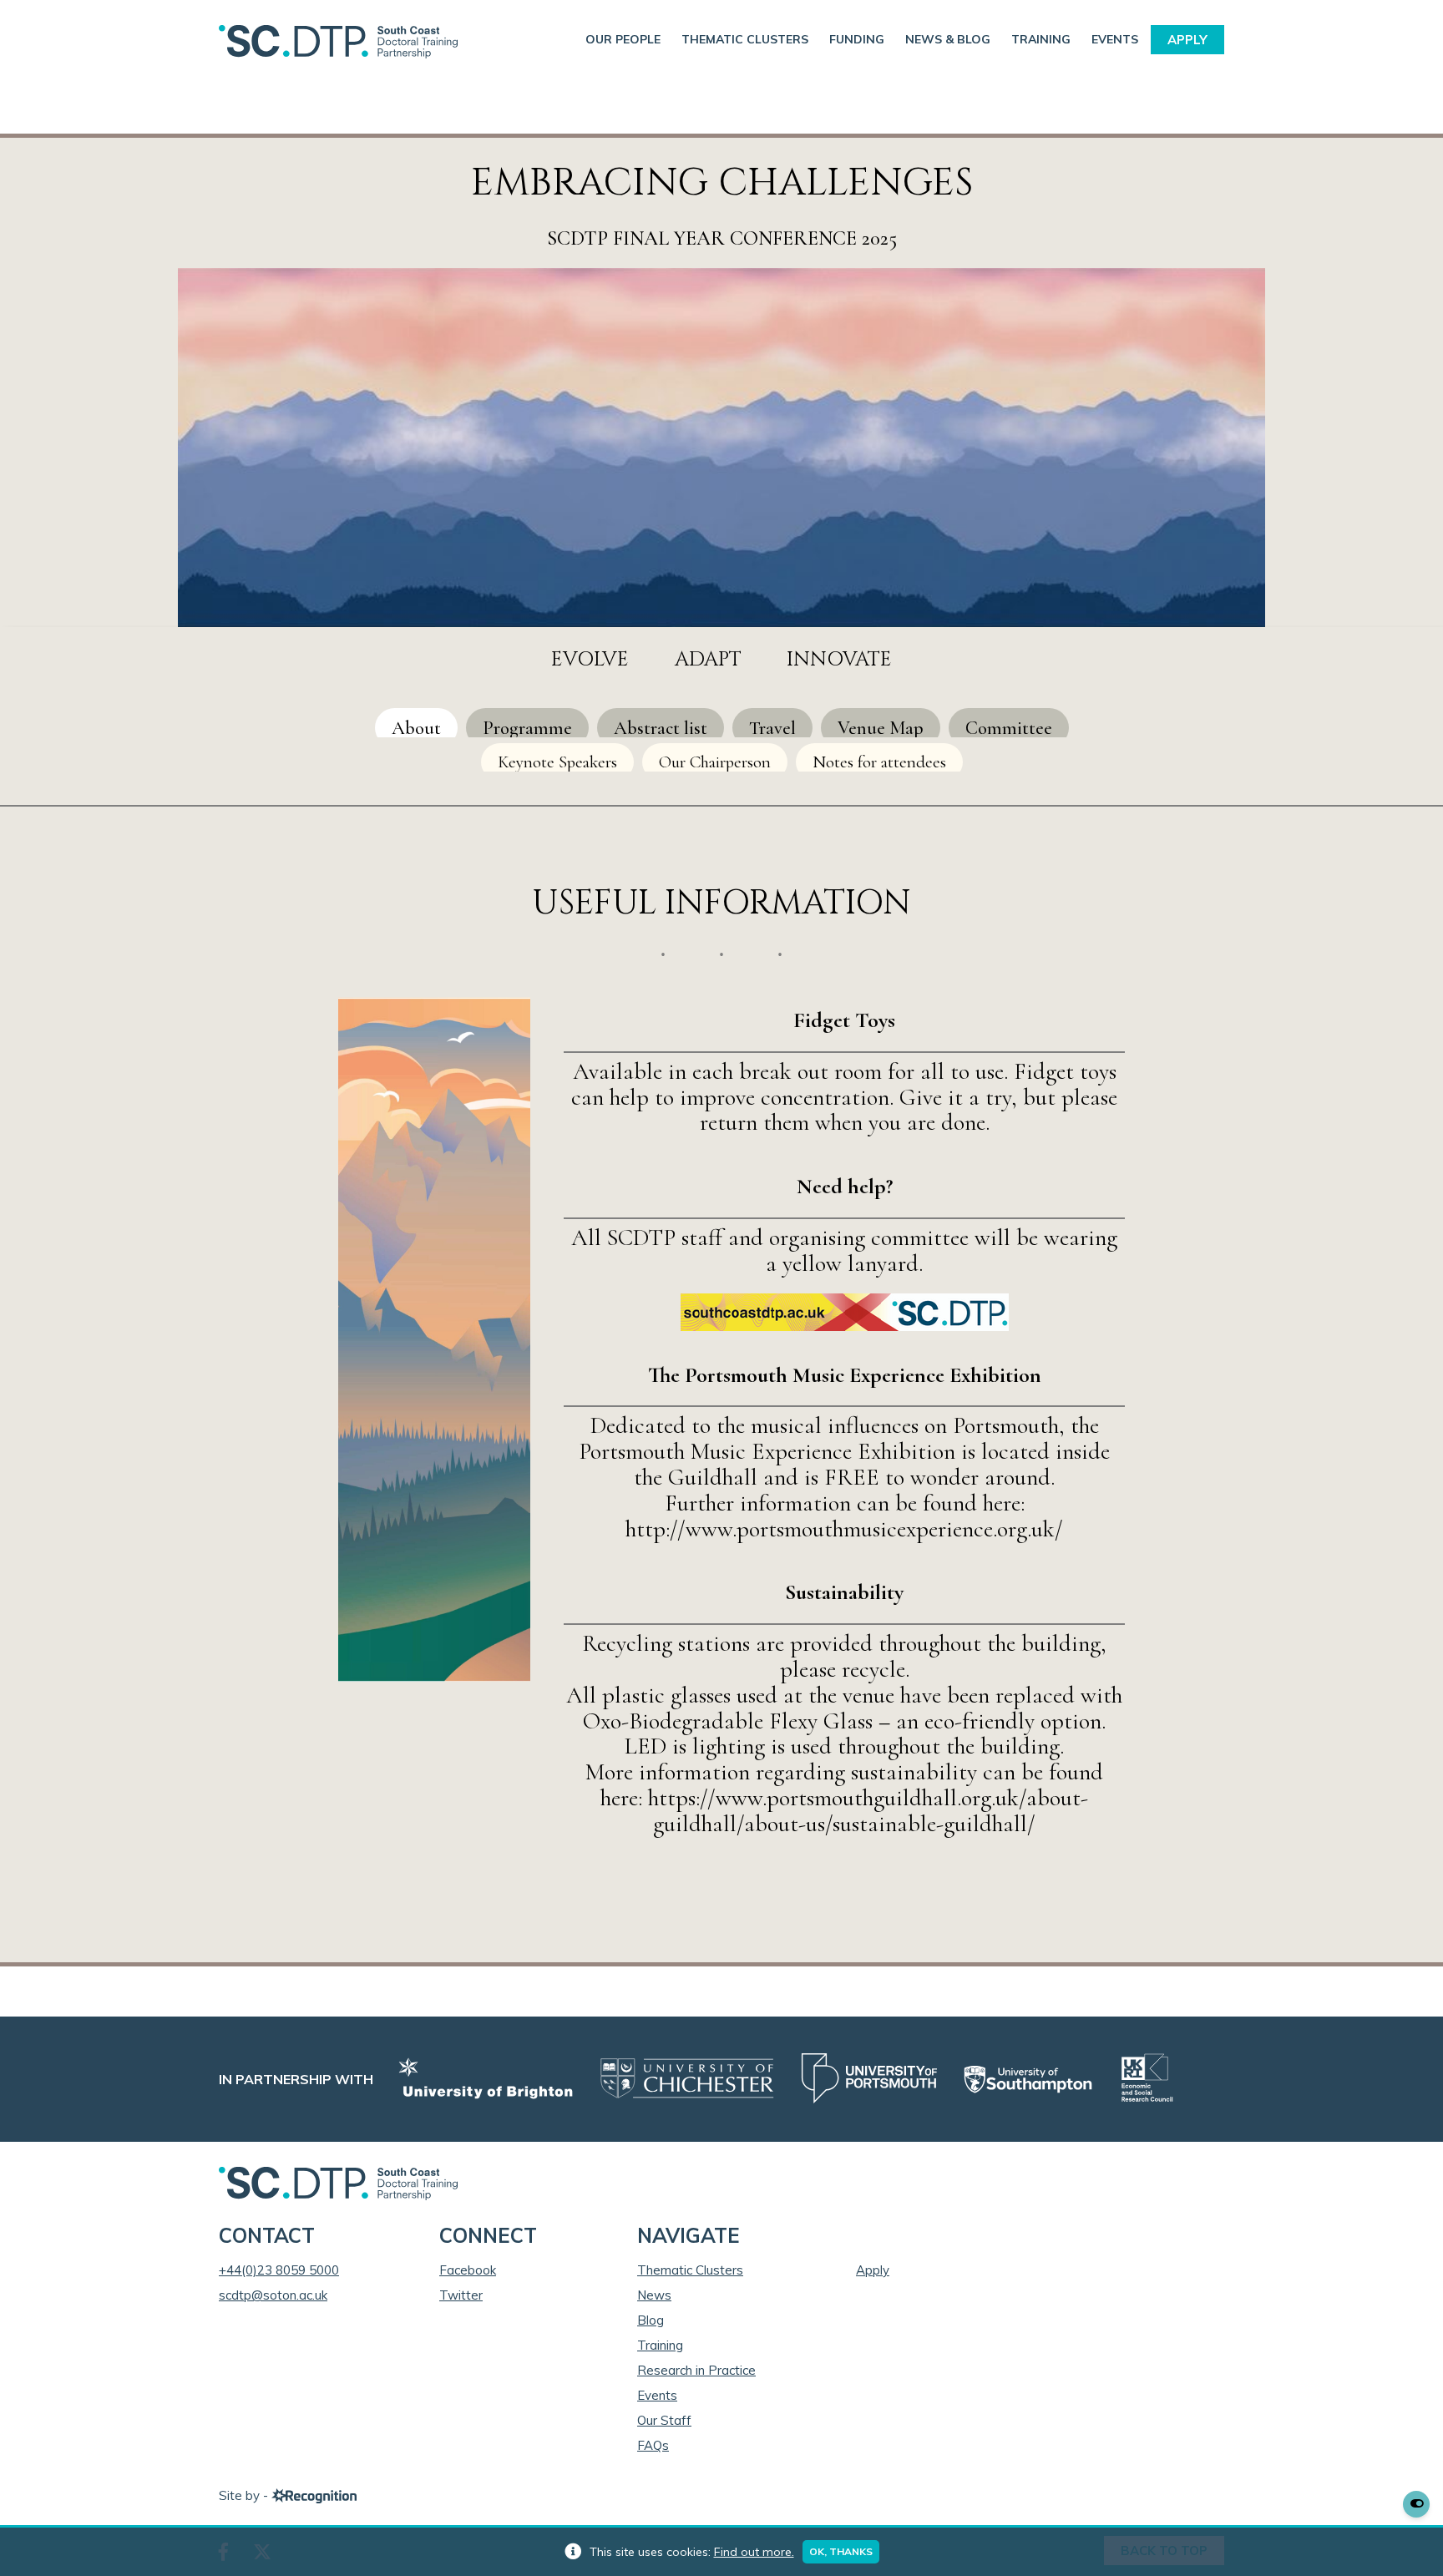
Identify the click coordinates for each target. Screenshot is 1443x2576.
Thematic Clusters (745, 39)
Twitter (461, 2295)
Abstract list (661, 728)
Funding (857, 39)
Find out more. (754, 2552)
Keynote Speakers (557, 762)
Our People (623, 39)
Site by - (245, 2495)
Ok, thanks (841, 2551)
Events (1115, 39)
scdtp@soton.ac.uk (273, 2295)
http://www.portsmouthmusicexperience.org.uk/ (844, 1529)
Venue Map (881, 728)
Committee (1009, 728)
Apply (1187, 40)
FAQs (653, 2445)
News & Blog (948, 39)
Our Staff (664, 2420)
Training (1041, 39)
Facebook (468, 2270)
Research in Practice (696, 2370)
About (416, 728)
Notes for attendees (879, 762)
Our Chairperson (715, 762)
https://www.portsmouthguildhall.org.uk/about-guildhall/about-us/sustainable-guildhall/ (868, 1811)
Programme (527, 728)
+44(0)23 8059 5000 (279, 2270)
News (654, 2295)
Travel (772, 728)
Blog (651, 2320)
